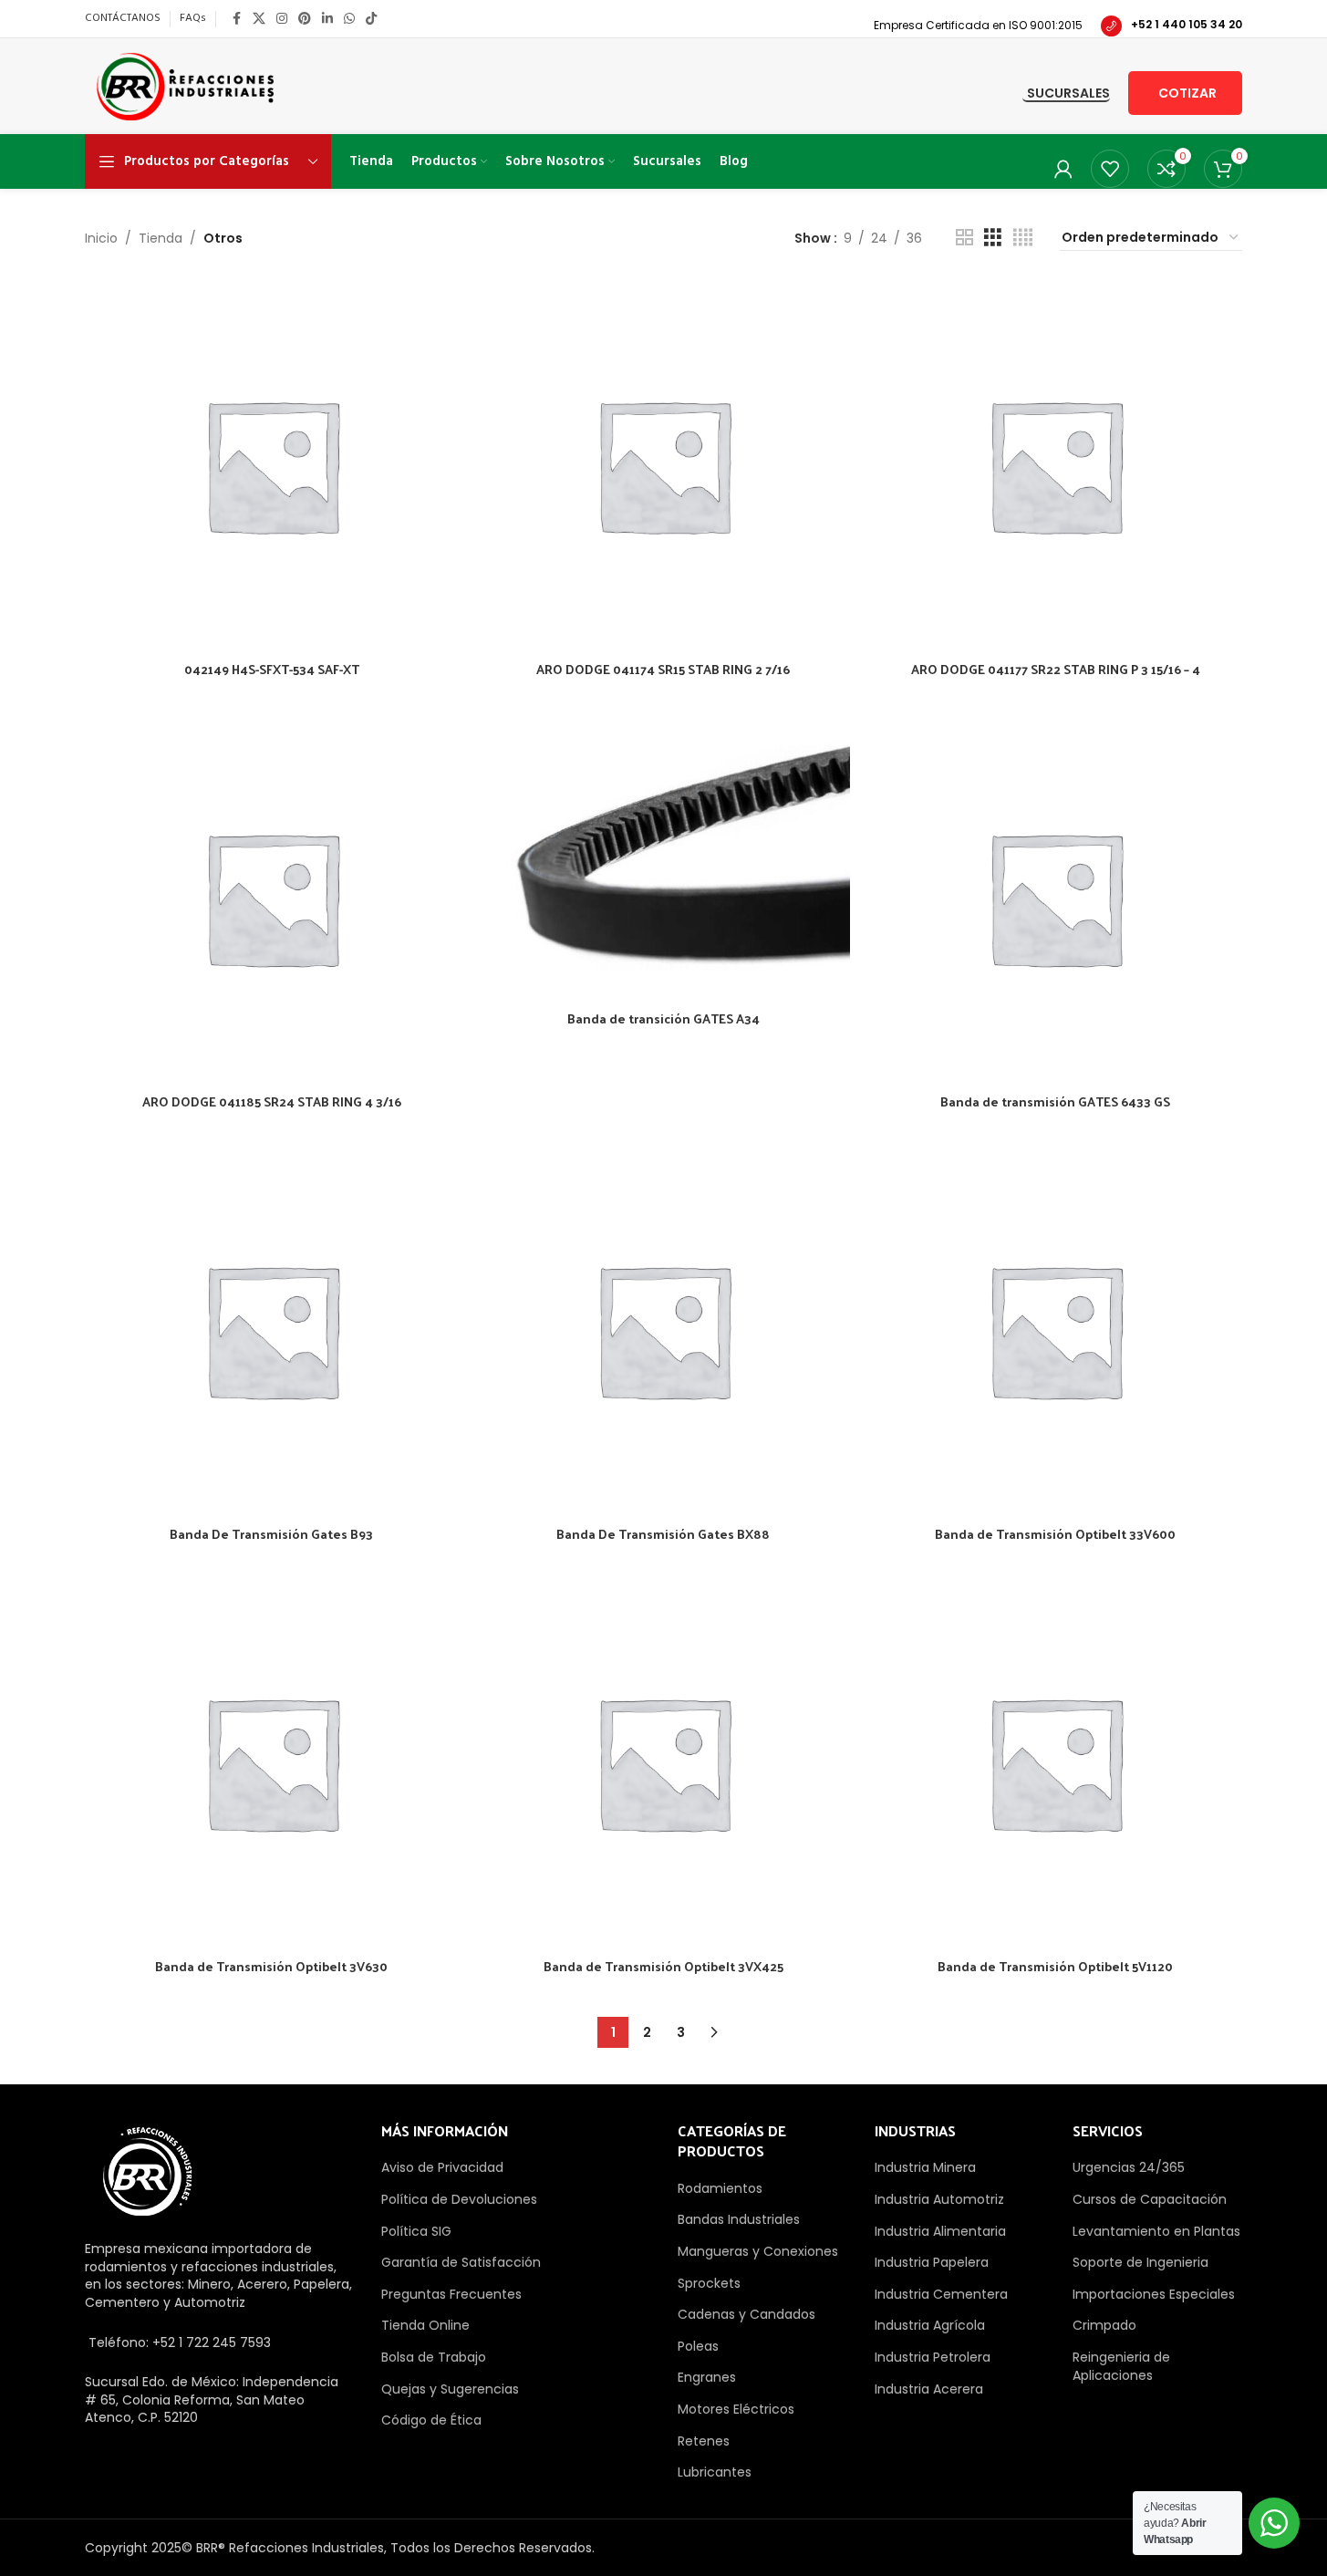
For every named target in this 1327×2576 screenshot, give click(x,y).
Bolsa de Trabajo (434, 2357)
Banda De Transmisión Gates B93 (271, 1534)
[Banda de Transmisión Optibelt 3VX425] (664, 1762)
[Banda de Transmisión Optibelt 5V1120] (1055, 1762)
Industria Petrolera (933, 2357)
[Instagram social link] (282, 19)
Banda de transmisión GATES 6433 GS (1055, 1101)
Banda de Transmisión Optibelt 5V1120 (1055, 1966)
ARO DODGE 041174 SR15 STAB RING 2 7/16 (663, 669)
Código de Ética (431, 2420)
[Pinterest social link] (305, 19)
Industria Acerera (929, 2389)
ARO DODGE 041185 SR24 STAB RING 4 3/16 (272, 1101)
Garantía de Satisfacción (461, 2262)
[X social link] (259, 19)
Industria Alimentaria (940, 2231)
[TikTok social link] (371, 19)
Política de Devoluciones (459, 2199)
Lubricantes (715, 2472)
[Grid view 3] (993, 238)
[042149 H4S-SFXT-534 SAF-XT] (272, 465)
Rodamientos (720, 2188)
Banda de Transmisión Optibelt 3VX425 (663, 1966)
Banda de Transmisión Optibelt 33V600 (1055, 1534)
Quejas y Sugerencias (450, 2389)
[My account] (1063, 169)
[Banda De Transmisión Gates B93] (272, 1330)
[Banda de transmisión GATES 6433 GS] (1055, 898)
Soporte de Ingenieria (1140, 2262)
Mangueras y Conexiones (758, 2251)
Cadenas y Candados (746, 2314)
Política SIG (416, 2231)
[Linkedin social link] (327, 19)
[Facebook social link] (236, 19)
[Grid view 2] (964, 238)
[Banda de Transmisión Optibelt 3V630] (272, 1762)
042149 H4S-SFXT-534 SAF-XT (272, 669)
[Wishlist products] (1110, 169)
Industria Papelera (932, 2262)
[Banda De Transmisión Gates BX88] (664, 1330)
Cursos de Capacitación (1150, 2199)
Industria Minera (925, 2167)
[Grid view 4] (1023, 238)
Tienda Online (425, 2325)
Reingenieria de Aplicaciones (1121, 2366)
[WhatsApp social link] (349, 19)
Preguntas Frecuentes (451, 2294)
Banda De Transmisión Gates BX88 (663, 1534)
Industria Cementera (941, 2294)
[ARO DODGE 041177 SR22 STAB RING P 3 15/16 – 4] (1055, 465)
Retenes (704, 2441)
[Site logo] (186, 85)
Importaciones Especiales (1154, 2294)
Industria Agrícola (930, 2325)
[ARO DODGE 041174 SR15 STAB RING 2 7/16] (664, 465)
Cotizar (1187, 93)
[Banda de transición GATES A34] (664, 856)
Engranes (707, 2377)
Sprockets (709, 2283)
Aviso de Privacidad (442, 2167)
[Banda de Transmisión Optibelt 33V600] (1055, 1330)
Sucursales (1068, 94)
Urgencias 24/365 (1129, 2167)
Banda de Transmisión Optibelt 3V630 (271, 1966)
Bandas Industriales (739, 2219)
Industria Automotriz (939, 2199)
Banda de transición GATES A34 (663, 1018)
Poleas (698, 2346)
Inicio (101, 238)
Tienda (161, 238)
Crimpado (1104, 2325)
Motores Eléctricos (736, 2409)
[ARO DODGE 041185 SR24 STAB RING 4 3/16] (272, 898)
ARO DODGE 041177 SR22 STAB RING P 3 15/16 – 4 (1056, 669)
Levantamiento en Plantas (1156, 2231)
